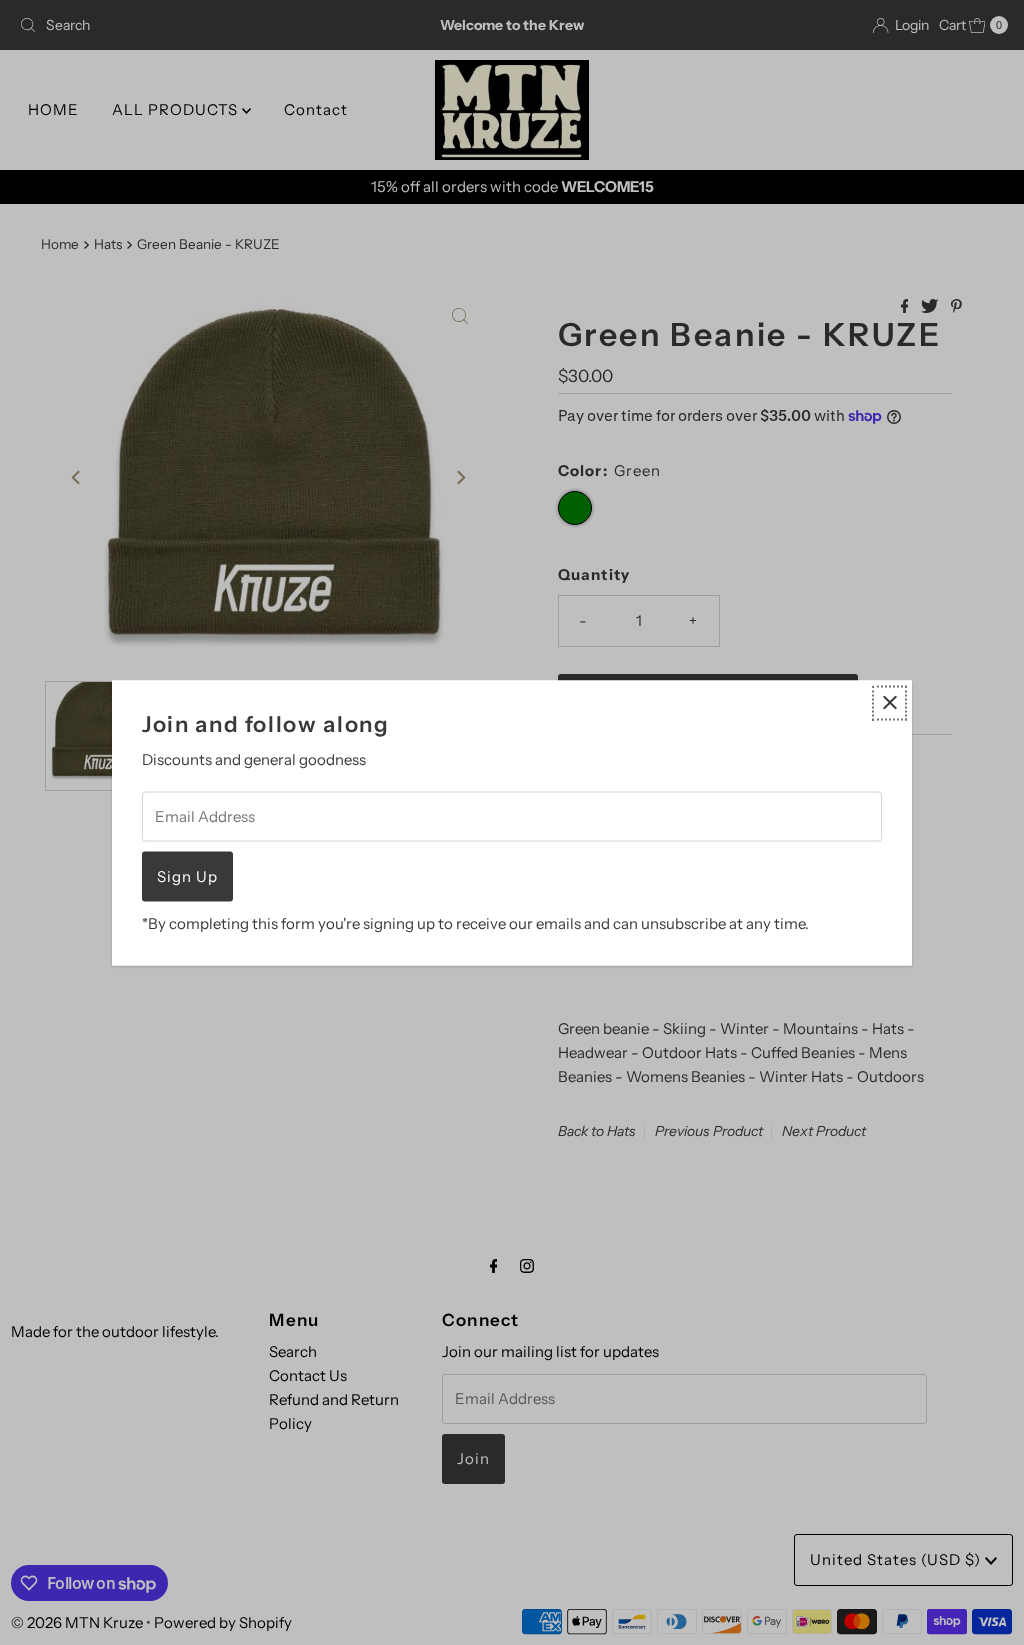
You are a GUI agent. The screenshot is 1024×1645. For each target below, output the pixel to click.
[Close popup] (889, 702)
